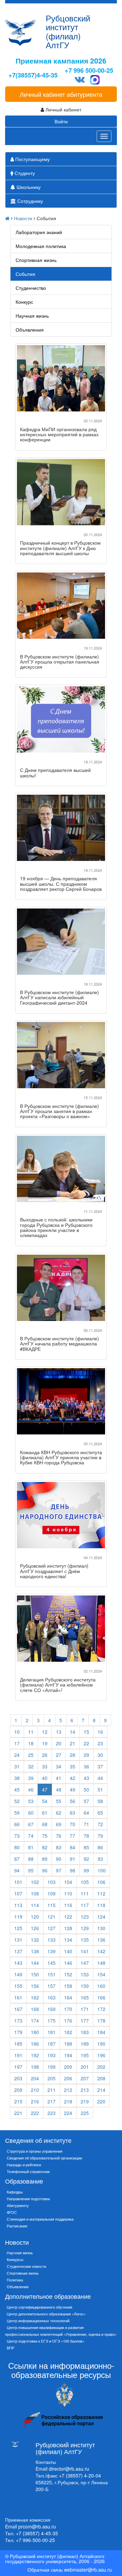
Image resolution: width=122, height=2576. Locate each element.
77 (73, 1836)
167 (18, 2009)
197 (18, 2067)
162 (35, 1997)
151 (52, 1974)
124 (101, 1917)
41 (59, 1778)
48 (59, 1789)
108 (35, 1893)
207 (85, 2078)
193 (52, 2055)
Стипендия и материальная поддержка (40, 2219)
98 (73, 1870)
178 (101, 2021)
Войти (61, 121)
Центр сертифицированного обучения (39, 2307)
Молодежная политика (41, 246)
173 (18, 2021)
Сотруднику (29, 201)
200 (68, 2067)
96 (45, 1870)
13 (59, 1732)
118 (101, 1905)
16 (100, 1732)
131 (18, 1940)
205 (52, 2078)
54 (45, 1801)
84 (73, 1847)
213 (85, 2090)
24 (17, 1755)
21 (73, 1743)
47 (45, 1789)
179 (18, 2032)
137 (18, 1951)
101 (18, 1882)
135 (85, 1940)
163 (52, 1997)
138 (35, 1951)
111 (85, 1893)
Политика (15, 2280)
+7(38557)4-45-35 (33, 75)
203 (18, 2078)
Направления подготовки (28, 2199)
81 (31, 1847)
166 (101, 1997)
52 (17, 1801)
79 (100, 1836)
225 (85, 2113)
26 (45, 1755)
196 (101, 2055)
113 (18, 1905)
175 (52, 2021)
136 (101, 1940)
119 (18, 1917)
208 (101, 2078)
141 (85, 1951)
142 (101, 1951)
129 (85, 1928)
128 (68, 1928)
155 (18, 1986)
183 (85, 2032)
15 (86, 1732)
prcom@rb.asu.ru (37, 2526)
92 (86, 1859)
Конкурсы (15, 2259)
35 (73, 1766)
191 (18, 2055)
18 (31, 1743)
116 (68, 1905)
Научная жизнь (32, 316)
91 (73, 1859)
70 (73, 1824)
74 (31, 1836)
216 (35, 2101)
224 (68, 2113)
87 (17, 1859)
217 (52, 2101)
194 (68, 2055)
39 (31, 1778)
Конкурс (24, 302)
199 (52, 2067)
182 (68, 2032)
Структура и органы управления (35, 2151)
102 (35, 1882)
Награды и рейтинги (24, 2165)
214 (101, 2090)
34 (59, 1766)
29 (86, 1755)
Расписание (17, 2226)
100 (102, 1870)
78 (86, 1836)
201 (85, 2067)
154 (101, 1974)
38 (17, 1778)
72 (100, 1824)
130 (101, 1928)
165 (85, 1997)
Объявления (30, 330)
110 (68, 1893)
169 (52, 2009)
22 (86, 1743)
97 (59, 1870)
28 (73, 1755)
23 (100, 1743)
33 (45, 1766)
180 (35, 2032)
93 (100, 1859)
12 (45, 1732)
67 (31, 1824)
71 (86, 1824)
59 (17, 1813)
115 (52, 1905)
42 (73, 1778)
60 (31, 1813)
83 (59, 1847)
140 (68, 1951)
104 (68, 1882)
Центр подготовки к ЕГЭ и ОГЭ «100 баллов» (46, 2341)
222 (35, 2113)
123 (85, 1917)
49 (73, 1789)
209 (18, 2090)
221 (18, 2113)
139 (52, 1951)
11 (31, 1732)
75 (45, 1836)
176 (68, 2021)
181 (52, 2032)
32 (31, 1766)
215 (18, 2101)
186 (35, 2044)
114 (35, 1905)
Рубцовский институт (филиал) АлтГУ (68, 31)
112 (101, 1893)
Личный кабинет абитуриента (61, 94)
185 (18, 2044)
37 (100, 1766)
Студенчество (31, 288)
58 (100, 1801)
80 (17, 1847)
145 (52, 1963)
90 (59, 1859)
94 (17, 1870)
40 (45, 1778)
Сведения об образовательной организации (44, 2158)
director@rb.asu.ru (69, 2469)
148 (101, 1963)
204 (35, 2078)
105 (85, 1882)
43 (86, 1778)
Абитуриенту (18, 2205)
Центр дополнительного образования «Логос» (46, 2314)
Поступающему (32, 159)
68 (45, 1824)
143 (18, 1963)
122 (68, 1917)
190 (101, 2044)
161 (18, 1997)
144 (35, 1963)
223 (52, 2113)
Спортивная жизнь (36, 260)
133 (52, 1940)
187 (52, 2044)
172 (101, 2009)
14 (73, 1732)
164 (68, 1997)
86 (100, 1847)
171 (85, 2009)
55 (59, 1801)
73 (17, 1836)
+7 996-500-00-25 (35, 2540)
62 (59, 1813)
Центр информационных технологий (38, 2321)
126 (35, 1928)
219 (85, 2101)
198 (35, 2067)
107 (18, 1893)
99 (86, 1870)
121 (52, 1917)
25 (31, 1755)
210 (35, 2090)
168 (35, 2009)
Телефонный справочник (28, 2171)
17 (17, 1743)
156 (35, 1986)
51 (100, 1789)
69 (59, 1824)
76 (59, 1836)
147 (85, 1963)
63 (73, 1813)
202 (101, 2067)
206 (68, 2078)
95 (31, 1870)
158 (68, 1986)
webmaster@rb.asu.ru (88, 2570)
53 (31, 1801)
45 (17, 1789)
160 (101, 1986)
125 (18, 1928)
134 (68, 1940)
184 (101, 2032)
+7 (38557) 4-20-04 (80, 2475)
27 (59, 1755)
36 (86, 1766)
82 (45, 1847)
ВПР (11, 2348)
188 (68, 2044)
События (25, 274)
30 (100, 1755)
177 (85, 2021)
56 (73, 1801)
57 (86, 1801)
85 (86, 1847)
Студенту (24, 173)
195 (85, 2055)
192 (35, 2055)
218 (68, 2101)
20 (59, 1743)
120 (35, 1917)
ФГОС (12, 2212)
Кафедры (15, 2192)
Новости (23, 218)
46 (31, 1789)
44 (100, 1778)
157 (52, 1986)
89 (45, 1859)
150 (35, 1974)
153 (85, 1974)
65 (100, 1813)
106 (101, 1882)
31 (17, 1766)
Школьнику (28, 187)
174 (35, 2021)
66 (17, 1824)
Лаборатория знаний (39, 232)
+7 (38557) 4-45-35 (37, 2533)
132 (35, 1940)
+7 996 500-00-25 (89, 70)
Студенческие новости (26, 2266)
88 (31, 1859)
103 (52, 1882)
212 (68, 2090)
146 (68, 1963)
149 (18, 1974)
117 (85, 1905)
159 (85, 1986)
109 (52, 1893)
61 (45, 1813)
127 (52, 1928)
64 (86, 1813)
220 (101, 2101)
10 (17, 1732)
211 (52, 2090)
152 (68, 1974)
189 (85, 2044)
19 (45, 1743)
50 (86, 1789)
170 (68, 2009)
